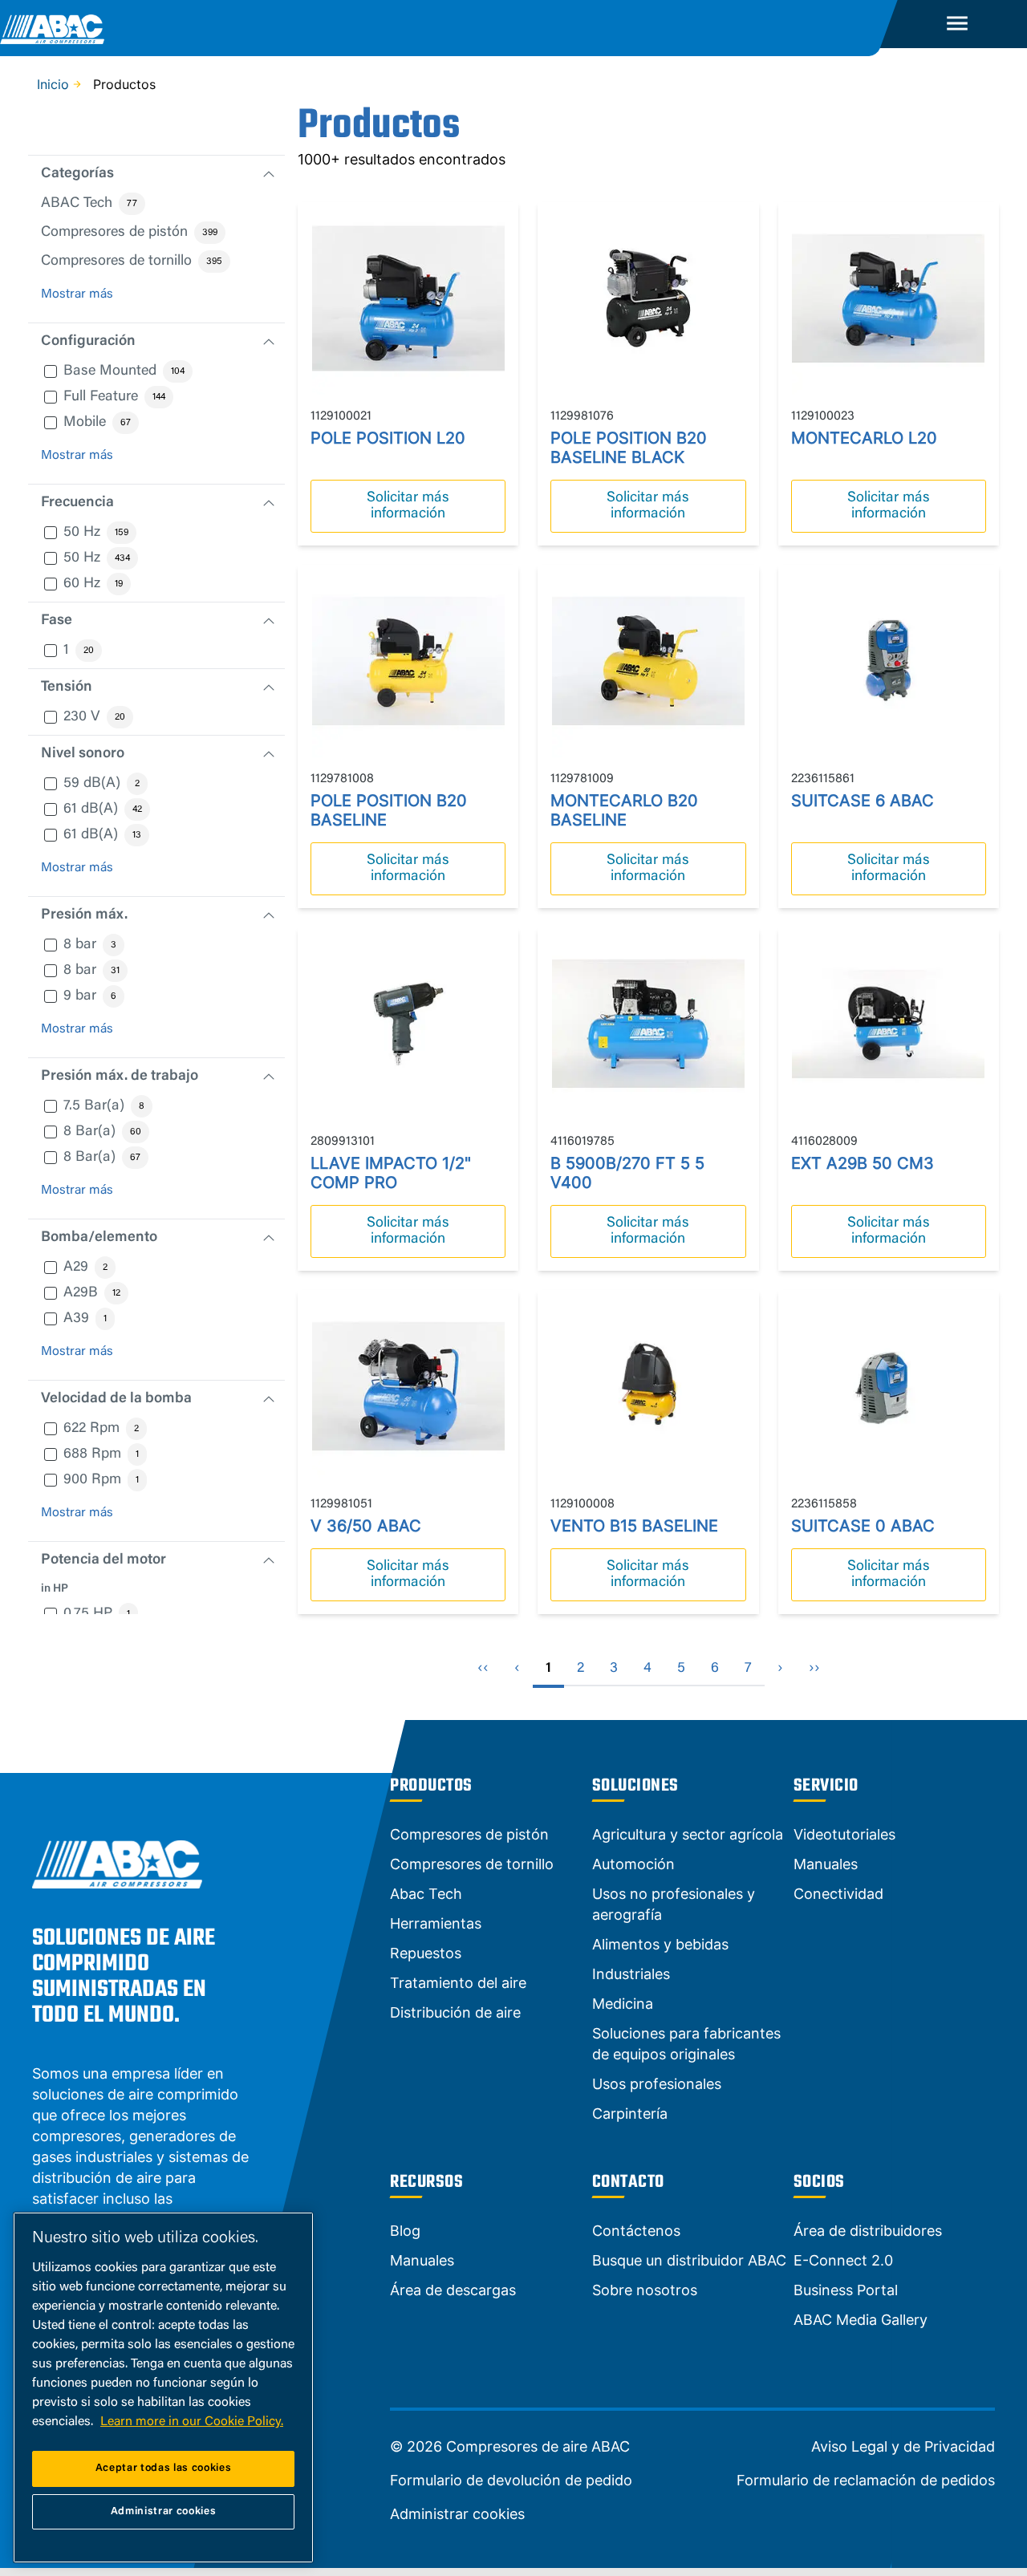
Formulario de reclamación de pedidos (866, 2481)
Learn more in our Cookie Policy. (192, 2422)
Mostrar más (77, 294)
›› (814, 1669)
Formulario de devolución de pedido (511, 2481)
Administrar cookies (457, 2514)
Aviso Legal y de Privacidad (903, 2447)
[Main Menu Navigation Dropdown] (957, 24)
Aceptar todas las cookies (163, 2468)
